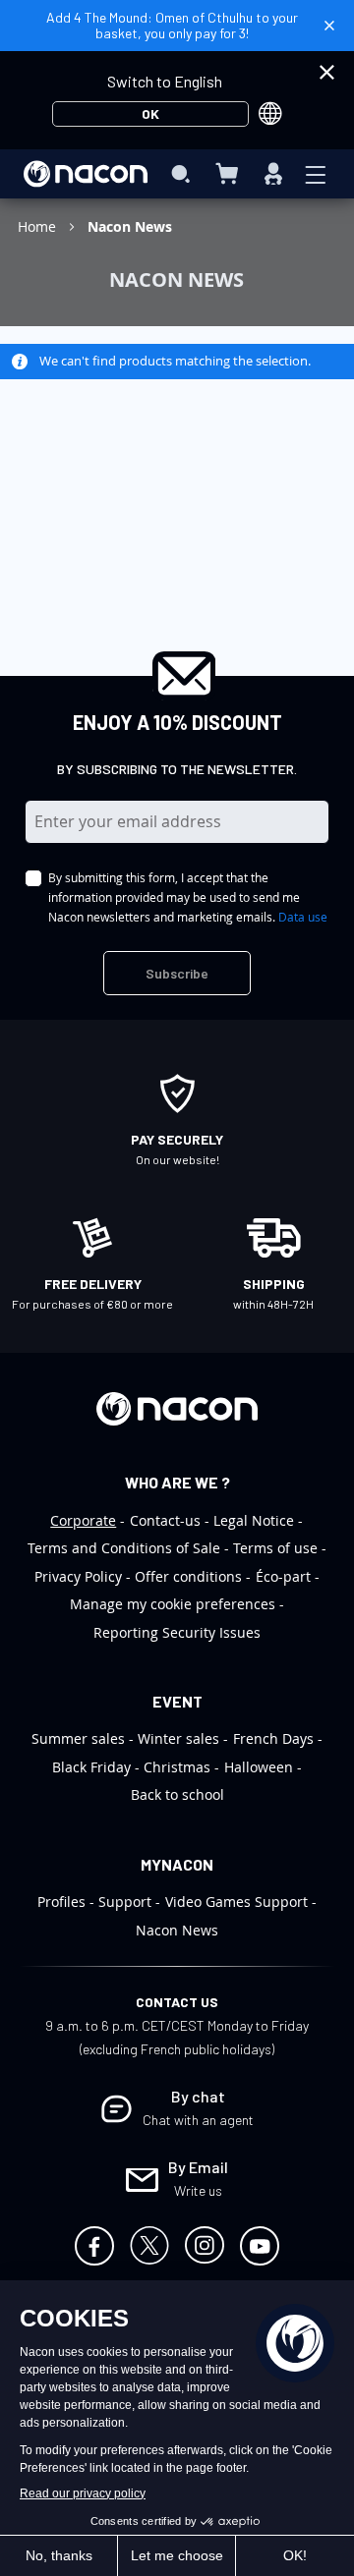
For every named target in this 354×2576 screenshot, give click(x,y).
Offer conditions (188, 1576)
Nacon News (177, 1930)
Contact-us (165, 1520)
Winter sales (178, 1738)
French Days (273, 1738)
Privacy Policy (78, 1576)
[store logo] (86, 174)
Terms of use (275, 1548)
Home (39, 226)
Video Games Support (236, 1902)
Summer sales (78, 1738)
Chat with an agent (198, 2120)
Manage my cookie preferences (173, 1604)
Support (125, 1902)
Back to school (177, 1794)
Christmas (177, 1767)
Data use (303, 917)
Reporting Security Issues (177, 1632)
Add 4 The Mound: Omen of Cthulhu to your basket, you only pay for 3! (172, 25)
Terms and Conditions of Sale (124, 1548)
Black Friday (91, 1767)
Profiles (61, 1902)
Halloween (259, 1767)
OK (150, 113)
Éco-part (283, 1576)
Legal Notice (254, 1520)
